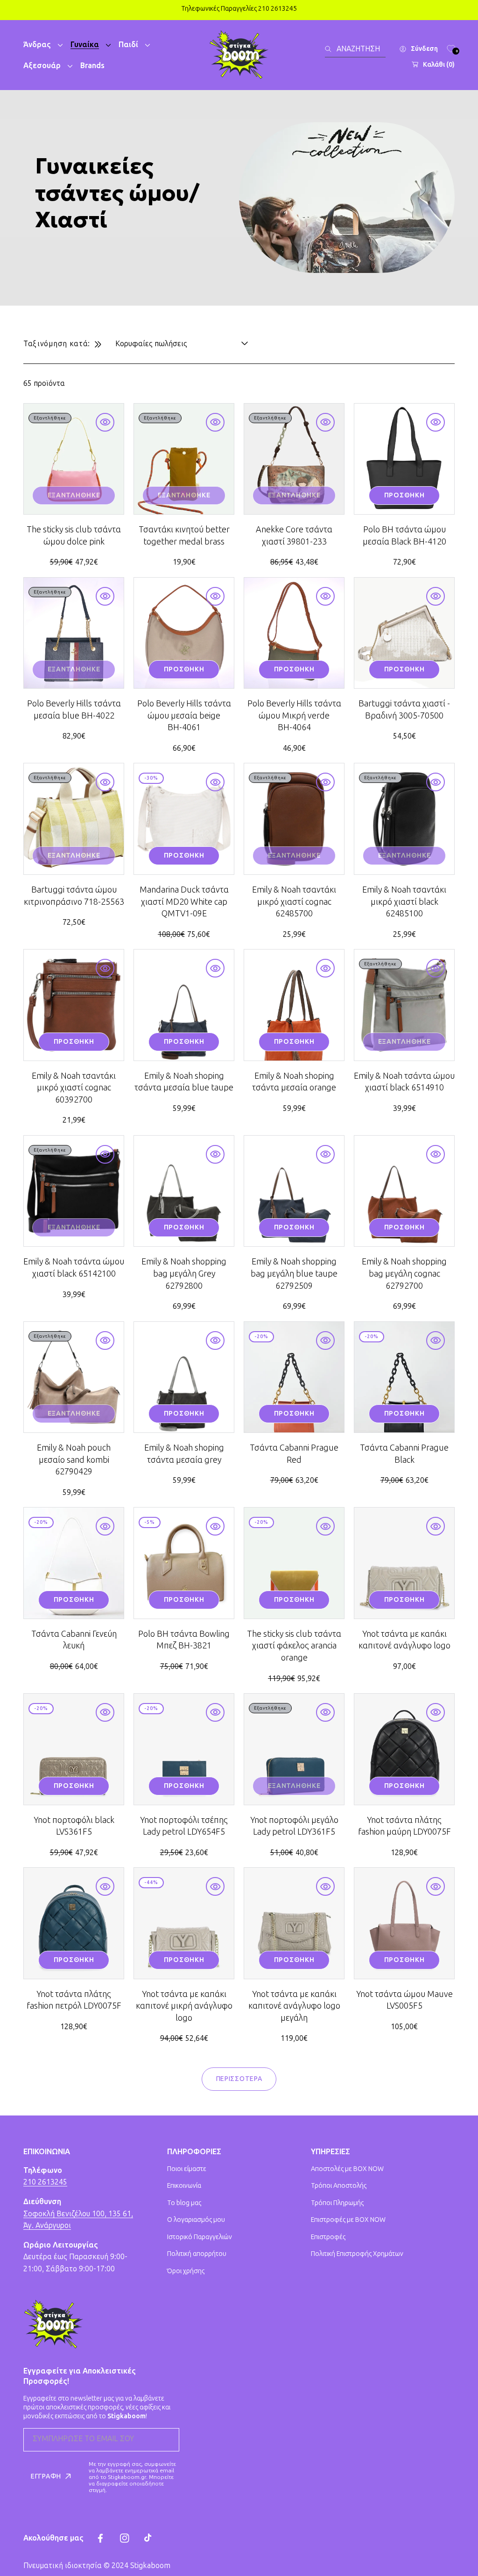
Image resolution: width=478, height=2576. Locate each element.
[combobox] (355, 49)
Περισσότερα (239, 2079)
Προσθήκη (404, 495)
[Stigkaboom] (239, 55)
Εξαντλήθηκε (74, 495)
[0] (451, 49)
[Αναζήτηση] (331, 49)
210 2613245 (45, 2182)
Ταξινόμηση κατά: (57, 344)
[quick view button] (105, 422)
